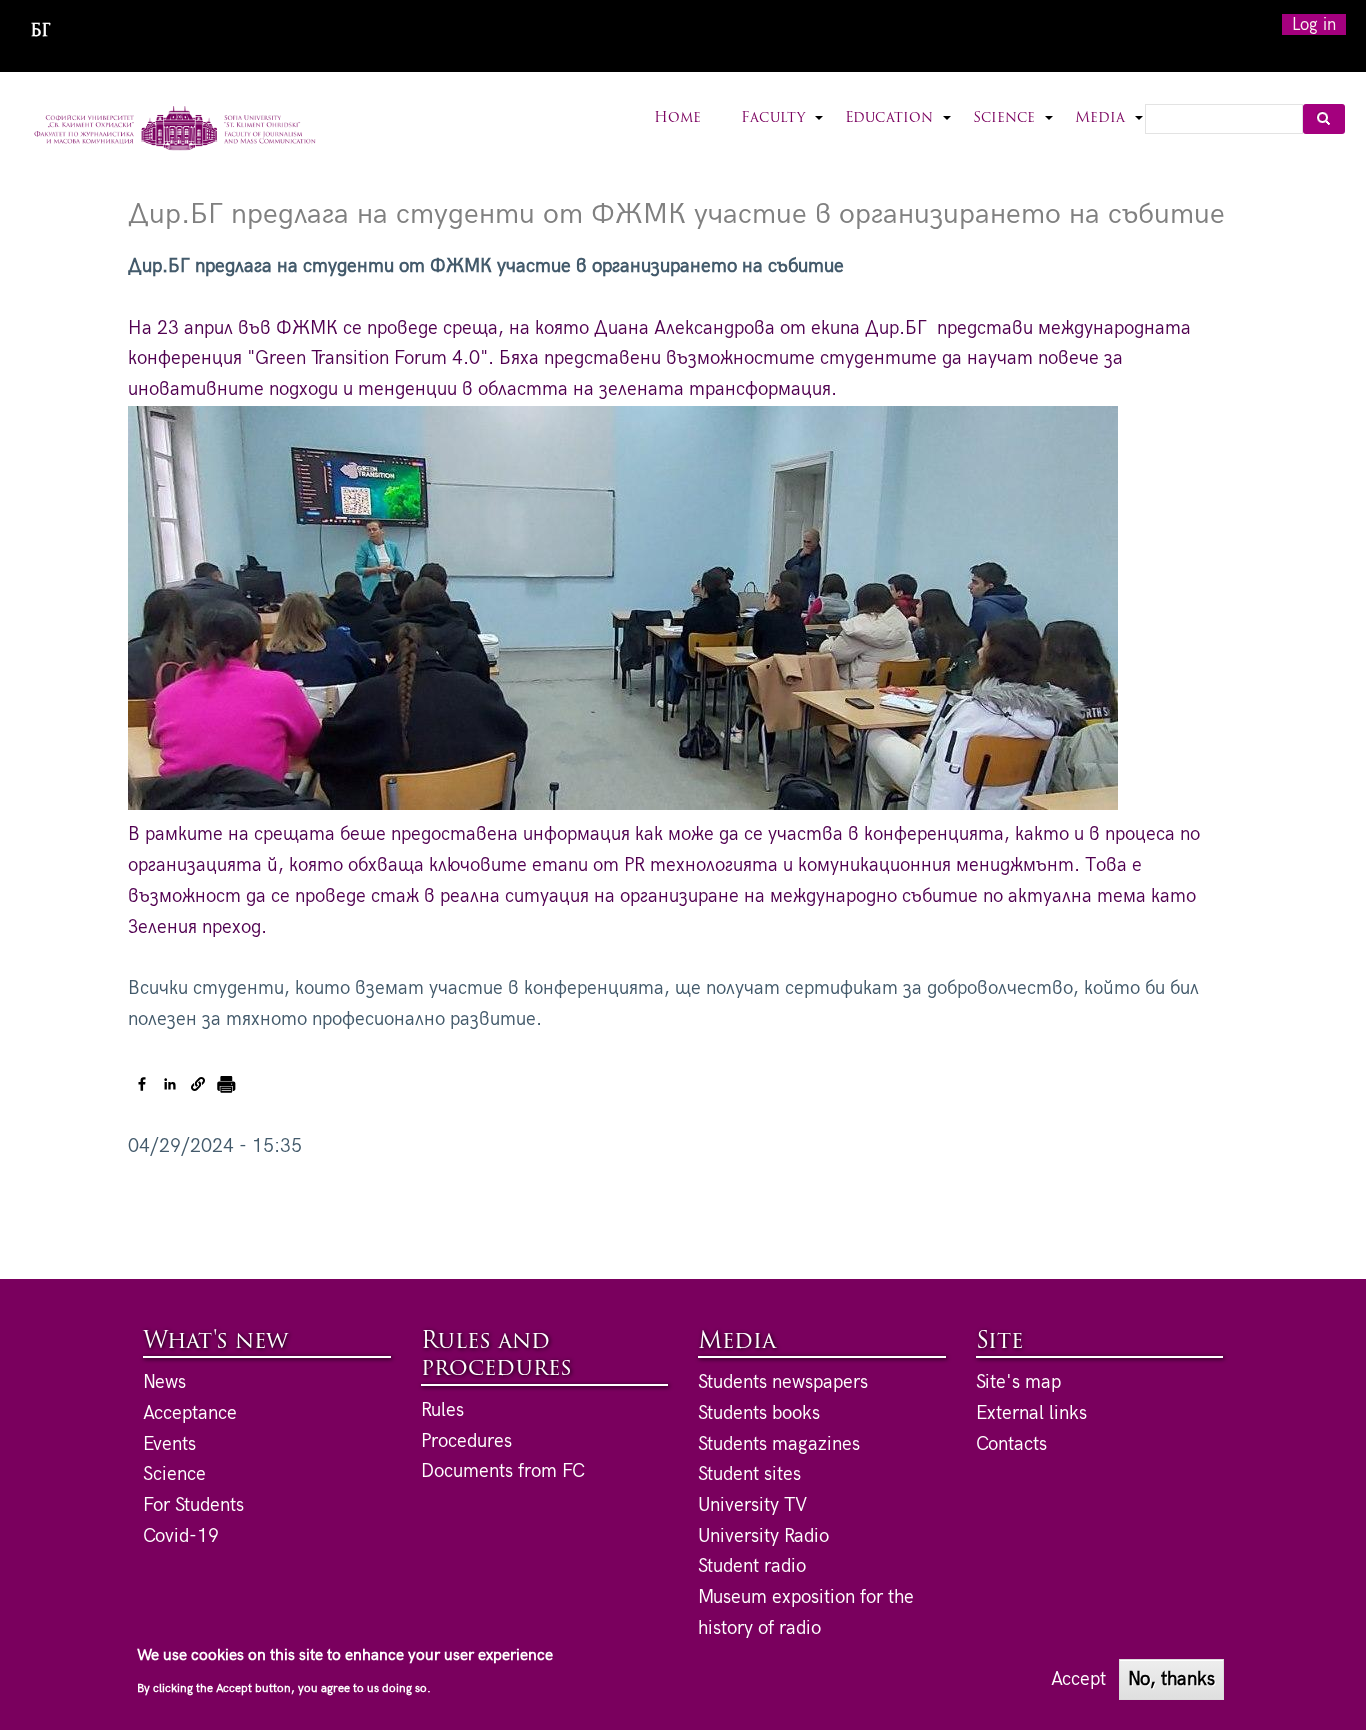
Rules (442, 1410)
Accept (1078, 1678)
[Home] (175, 129)
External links (1031, 1413)
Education (899, 130)
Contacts (1011, 1444)
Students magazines (779, 1444)
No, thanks (1171, 1678)
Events (169, 1444)
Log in (1314, 24)
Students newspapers (783, 1382)
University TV (752, 1505)
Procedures (466, 1441)
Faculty (783, 130)
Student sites (749, 1474)
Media (1110, 130)
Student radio (752, 1566)
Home (677, 118)
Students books (759, 1413)
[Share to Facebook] (142, 1084)
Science (1014, 130)
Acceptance (190, 1413)
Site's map (1018, 1382)
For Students (193, 1505)
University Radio (763, 1536)
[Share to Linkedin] (170, 1084)
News (164, 1382)
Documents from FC (503, 1471)
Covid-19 (181, 1536)
